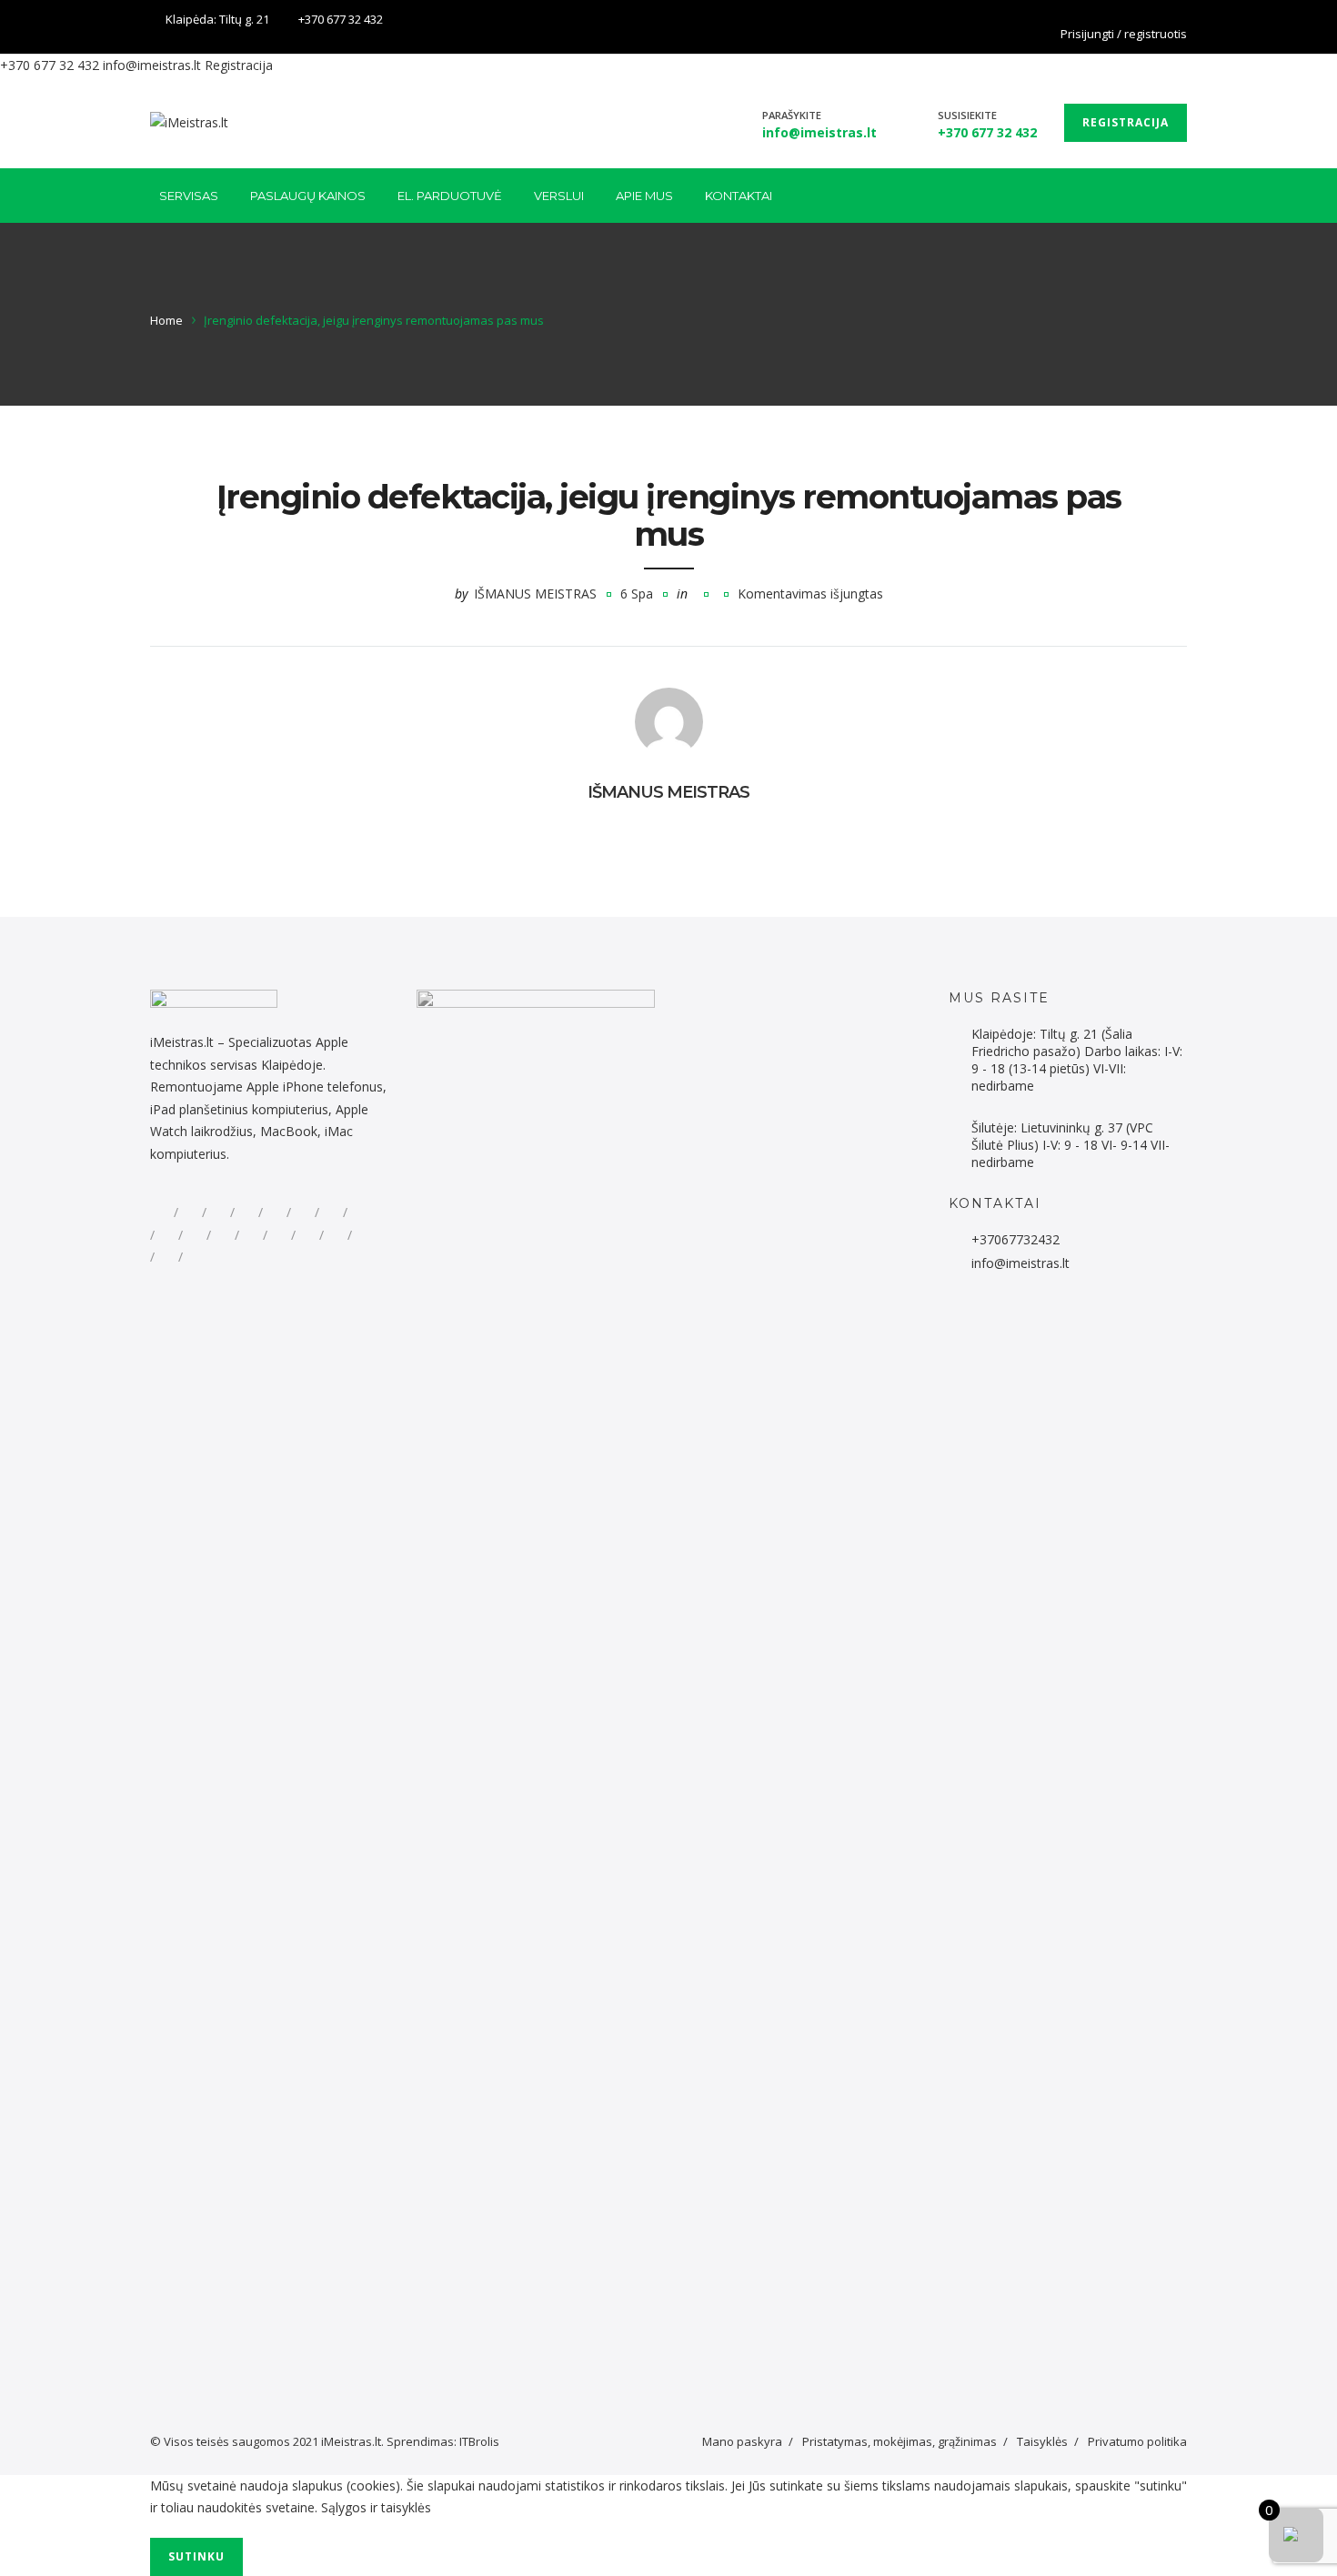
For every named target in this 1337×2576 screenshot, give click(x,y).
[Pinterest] (195, 1235)
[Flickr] (190, 1213)
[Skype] (336, 1235)
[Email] (166, 1257)
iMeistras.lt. (352, 2441)
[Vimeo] (307, 1235)
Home (166, 320)
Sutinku (196, 2556)
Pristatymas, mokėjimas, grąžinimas (900, 2441)
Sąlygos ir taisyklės (376, 2507)
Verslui (559, 196)
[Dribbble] (359, 1213)
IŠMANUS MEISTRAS (535, 594)
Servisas (189, 196)
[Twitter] (303, 1213)
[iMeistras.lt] (189, 123)
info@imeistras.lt (152, 65)
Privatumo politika (1137, 2441)
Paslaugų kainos (308, 196)
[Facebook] (1175, 21)
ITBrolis (479, 2441)
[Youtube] (279, 1235)
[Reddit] (218, 1213)
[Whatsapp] (246, 1213)
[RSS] (195, 1257)
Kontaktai (739, 196)
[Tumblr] (251, 1235)
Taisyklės (1042, 2441)
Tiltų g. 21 (244, 19)
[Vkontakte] (364, 1235)
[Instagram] (166, 1235)
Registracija (239, 65)
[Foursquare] (223, 1235)
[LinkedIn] (331, 1213)
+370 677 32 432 (341, 19)
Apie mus (644, 196)
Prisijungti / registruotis (1124, 34)
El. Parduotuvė (450, 196)
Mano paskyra (742, 2441)
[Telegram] (275, 1213)
